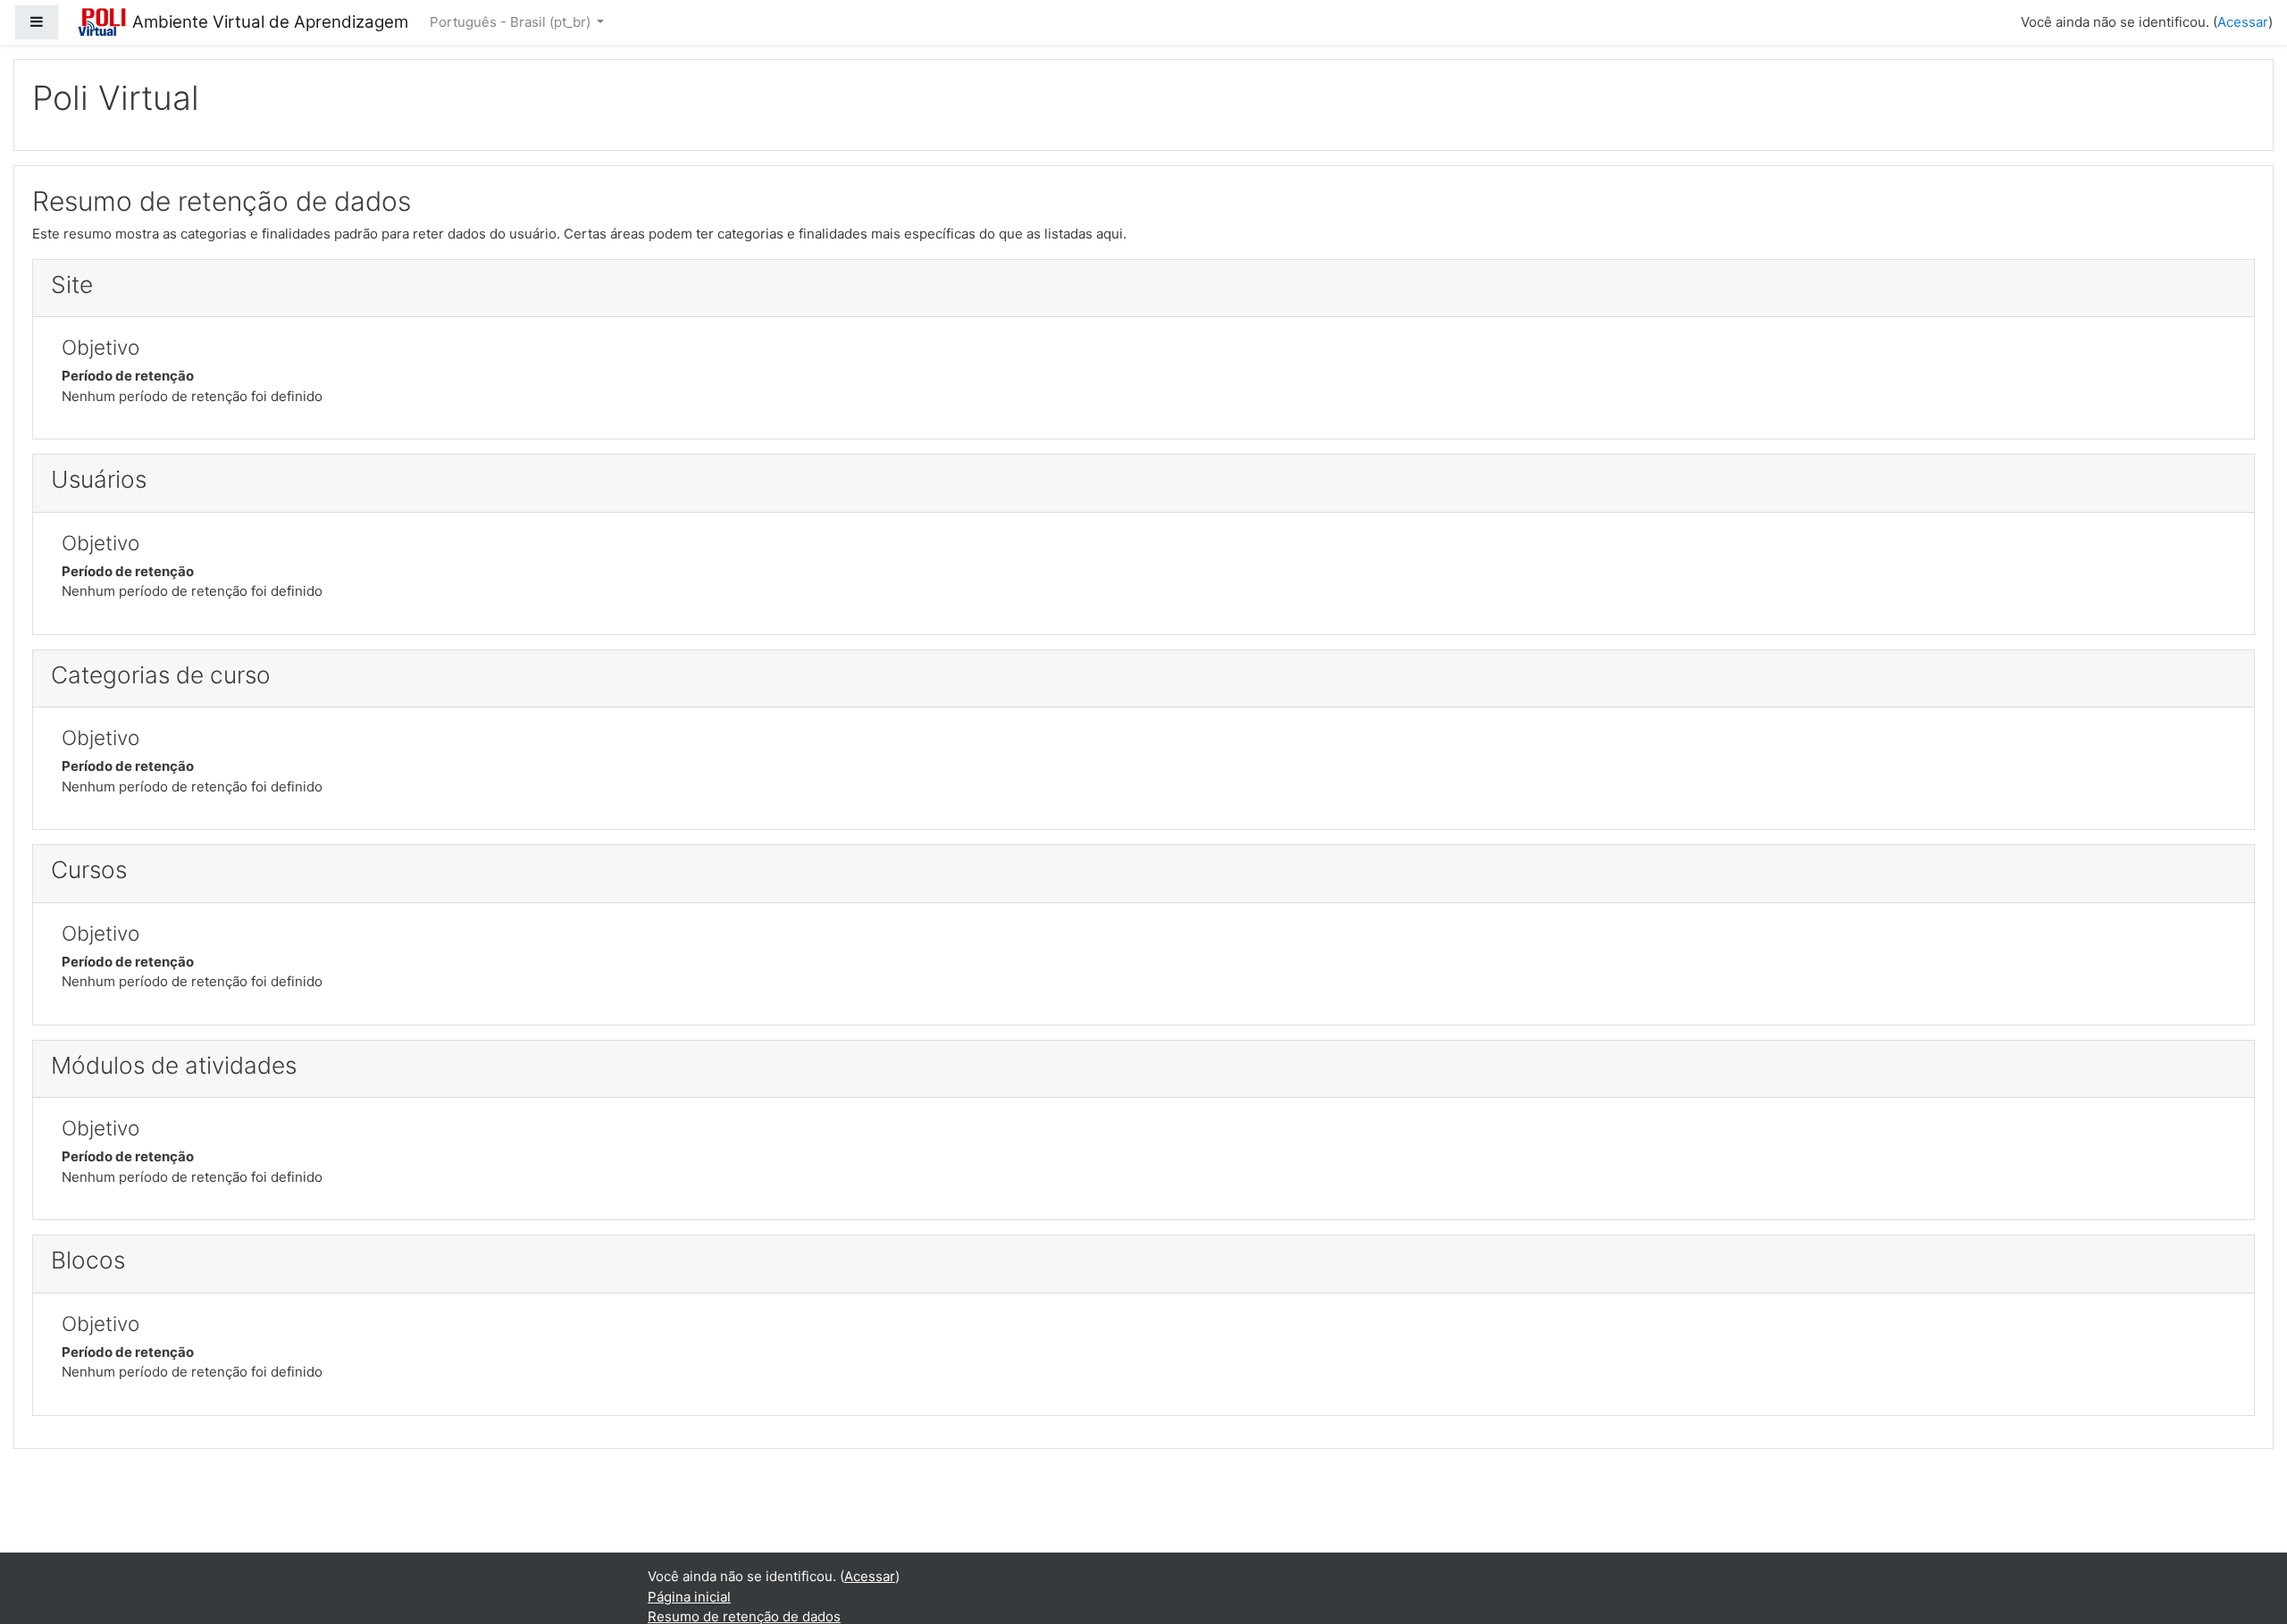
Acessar (2243, 22)
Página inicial (689, 1597)
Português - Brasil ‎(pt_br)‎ (512, 22)
